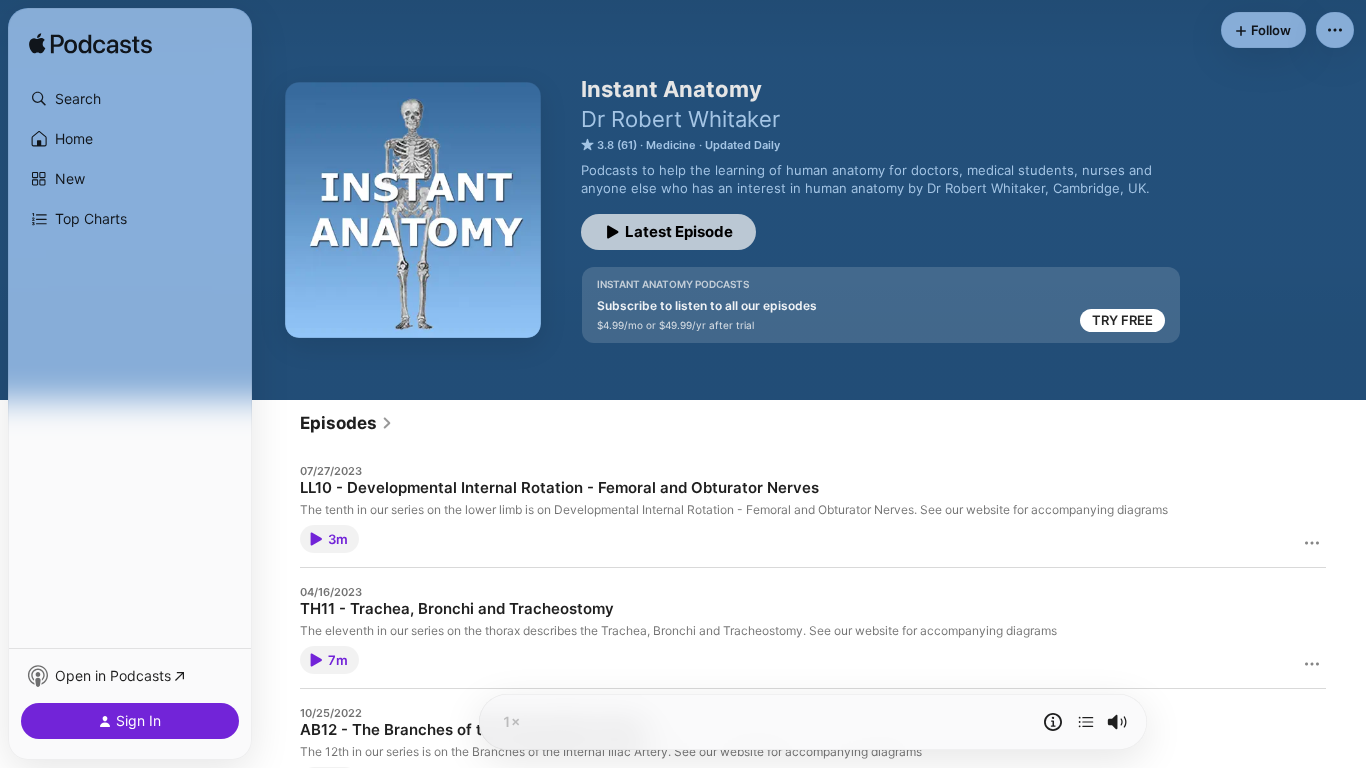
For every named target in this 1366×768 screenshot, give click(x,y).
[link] (346, 423)
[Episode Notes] (1053, 722)
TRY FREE (1122, 320)
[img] (90, 45)
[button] (130, 99)
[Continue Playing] (1086, 722)
